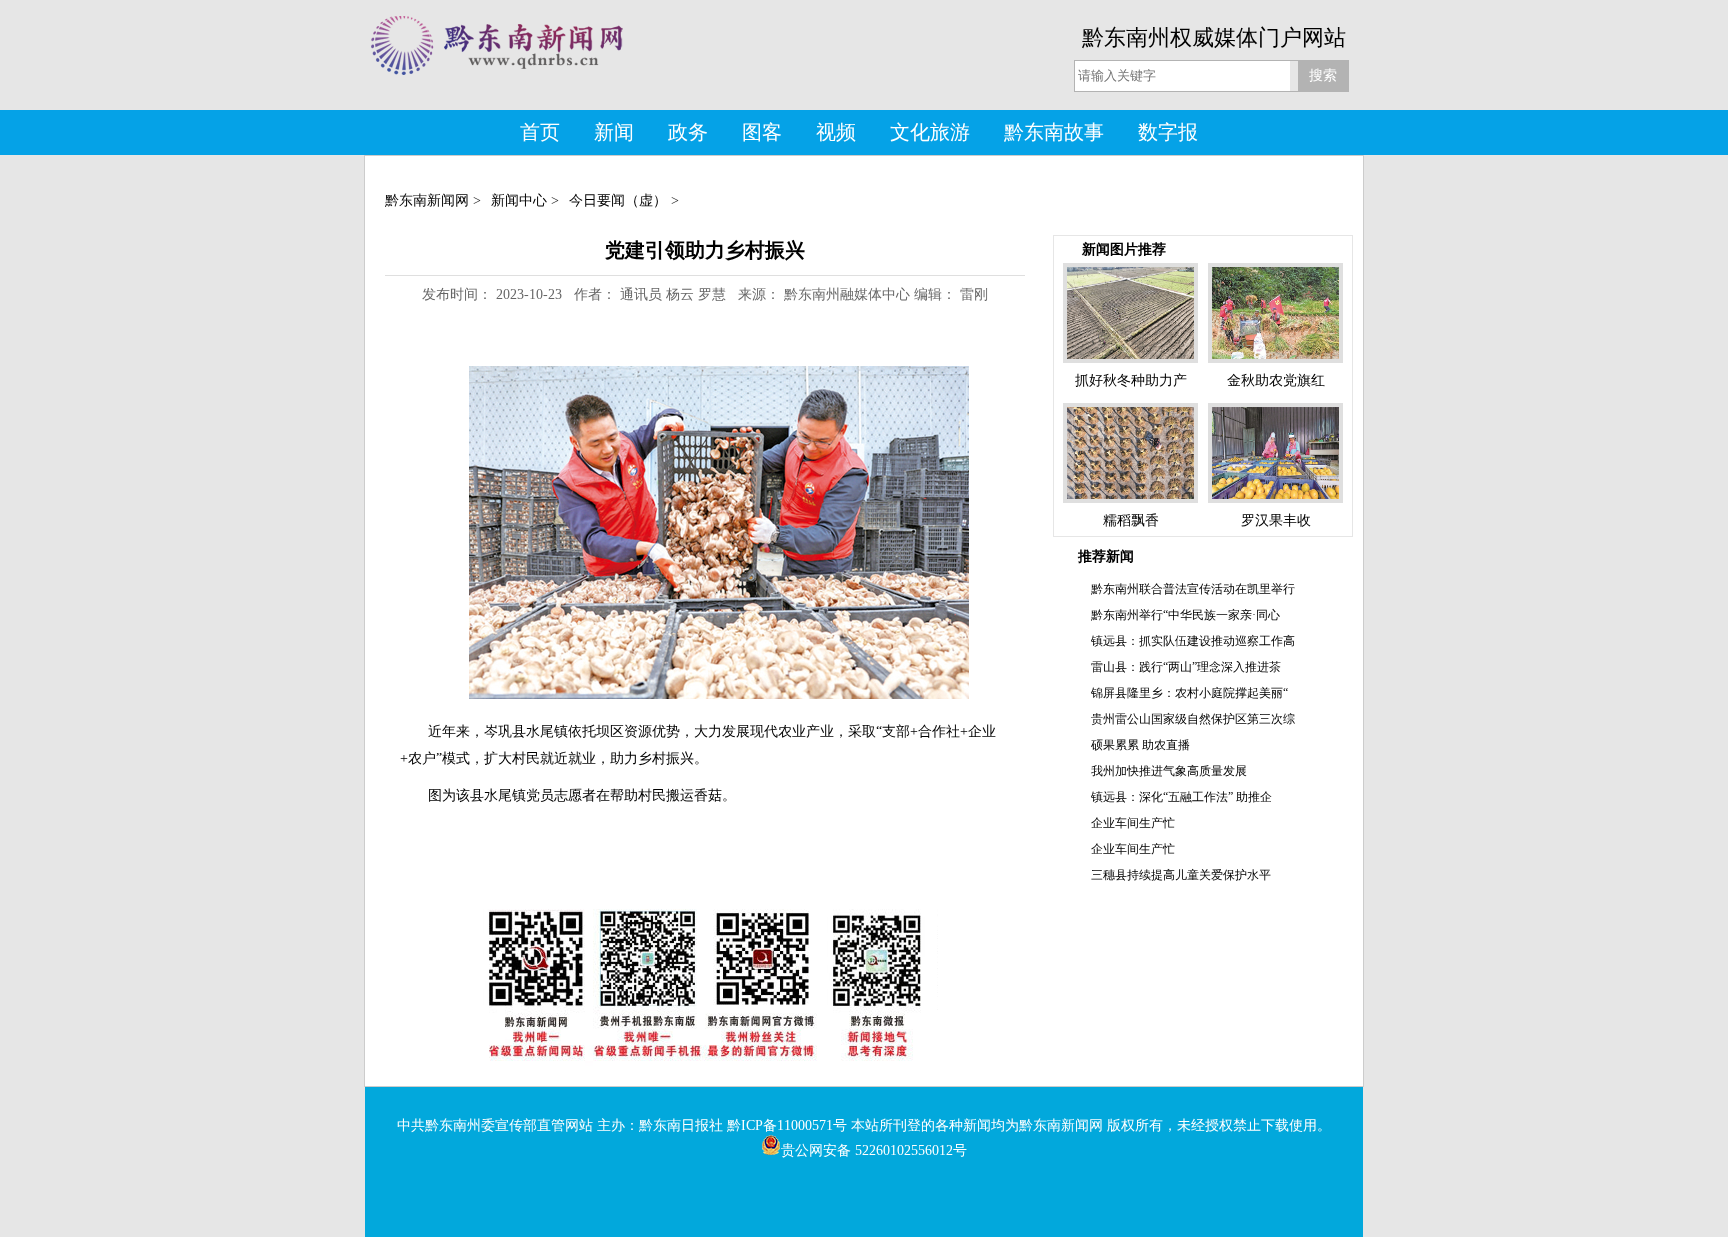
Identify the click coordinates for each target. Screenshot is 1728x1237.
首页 (540, 132)
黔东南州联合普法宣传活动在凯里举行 (1193, 589)
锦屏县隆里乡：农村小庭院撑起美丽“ (1189, 693)
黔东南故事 (1054, 132)
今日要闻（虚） (618, 200)
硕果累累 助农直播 (1140, 745)
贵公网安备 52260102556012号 (874, 1150)
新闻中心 (519, 200)
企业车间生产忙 (1133, 823)
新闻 (614, 132)
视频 (836, 132)
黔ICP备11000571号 (787, 1125)
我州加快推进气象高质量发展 (1169, 771)
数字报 (1168, 132)
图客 (762, 132)
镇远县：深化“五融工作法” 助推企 (1181, 797)
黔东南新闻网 (427, 200)
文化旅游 (930, 132)
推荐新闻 (1106, 556)
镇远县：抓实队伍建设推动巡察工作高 (1193, 641)
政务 (688, 132)
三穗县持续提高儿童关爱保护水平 (1181, 875)
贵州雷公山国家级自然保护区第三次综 (1193, 719)
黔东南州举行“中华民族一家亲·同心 (1185, 615)
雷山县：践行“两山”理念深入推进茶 (1186, 667)
